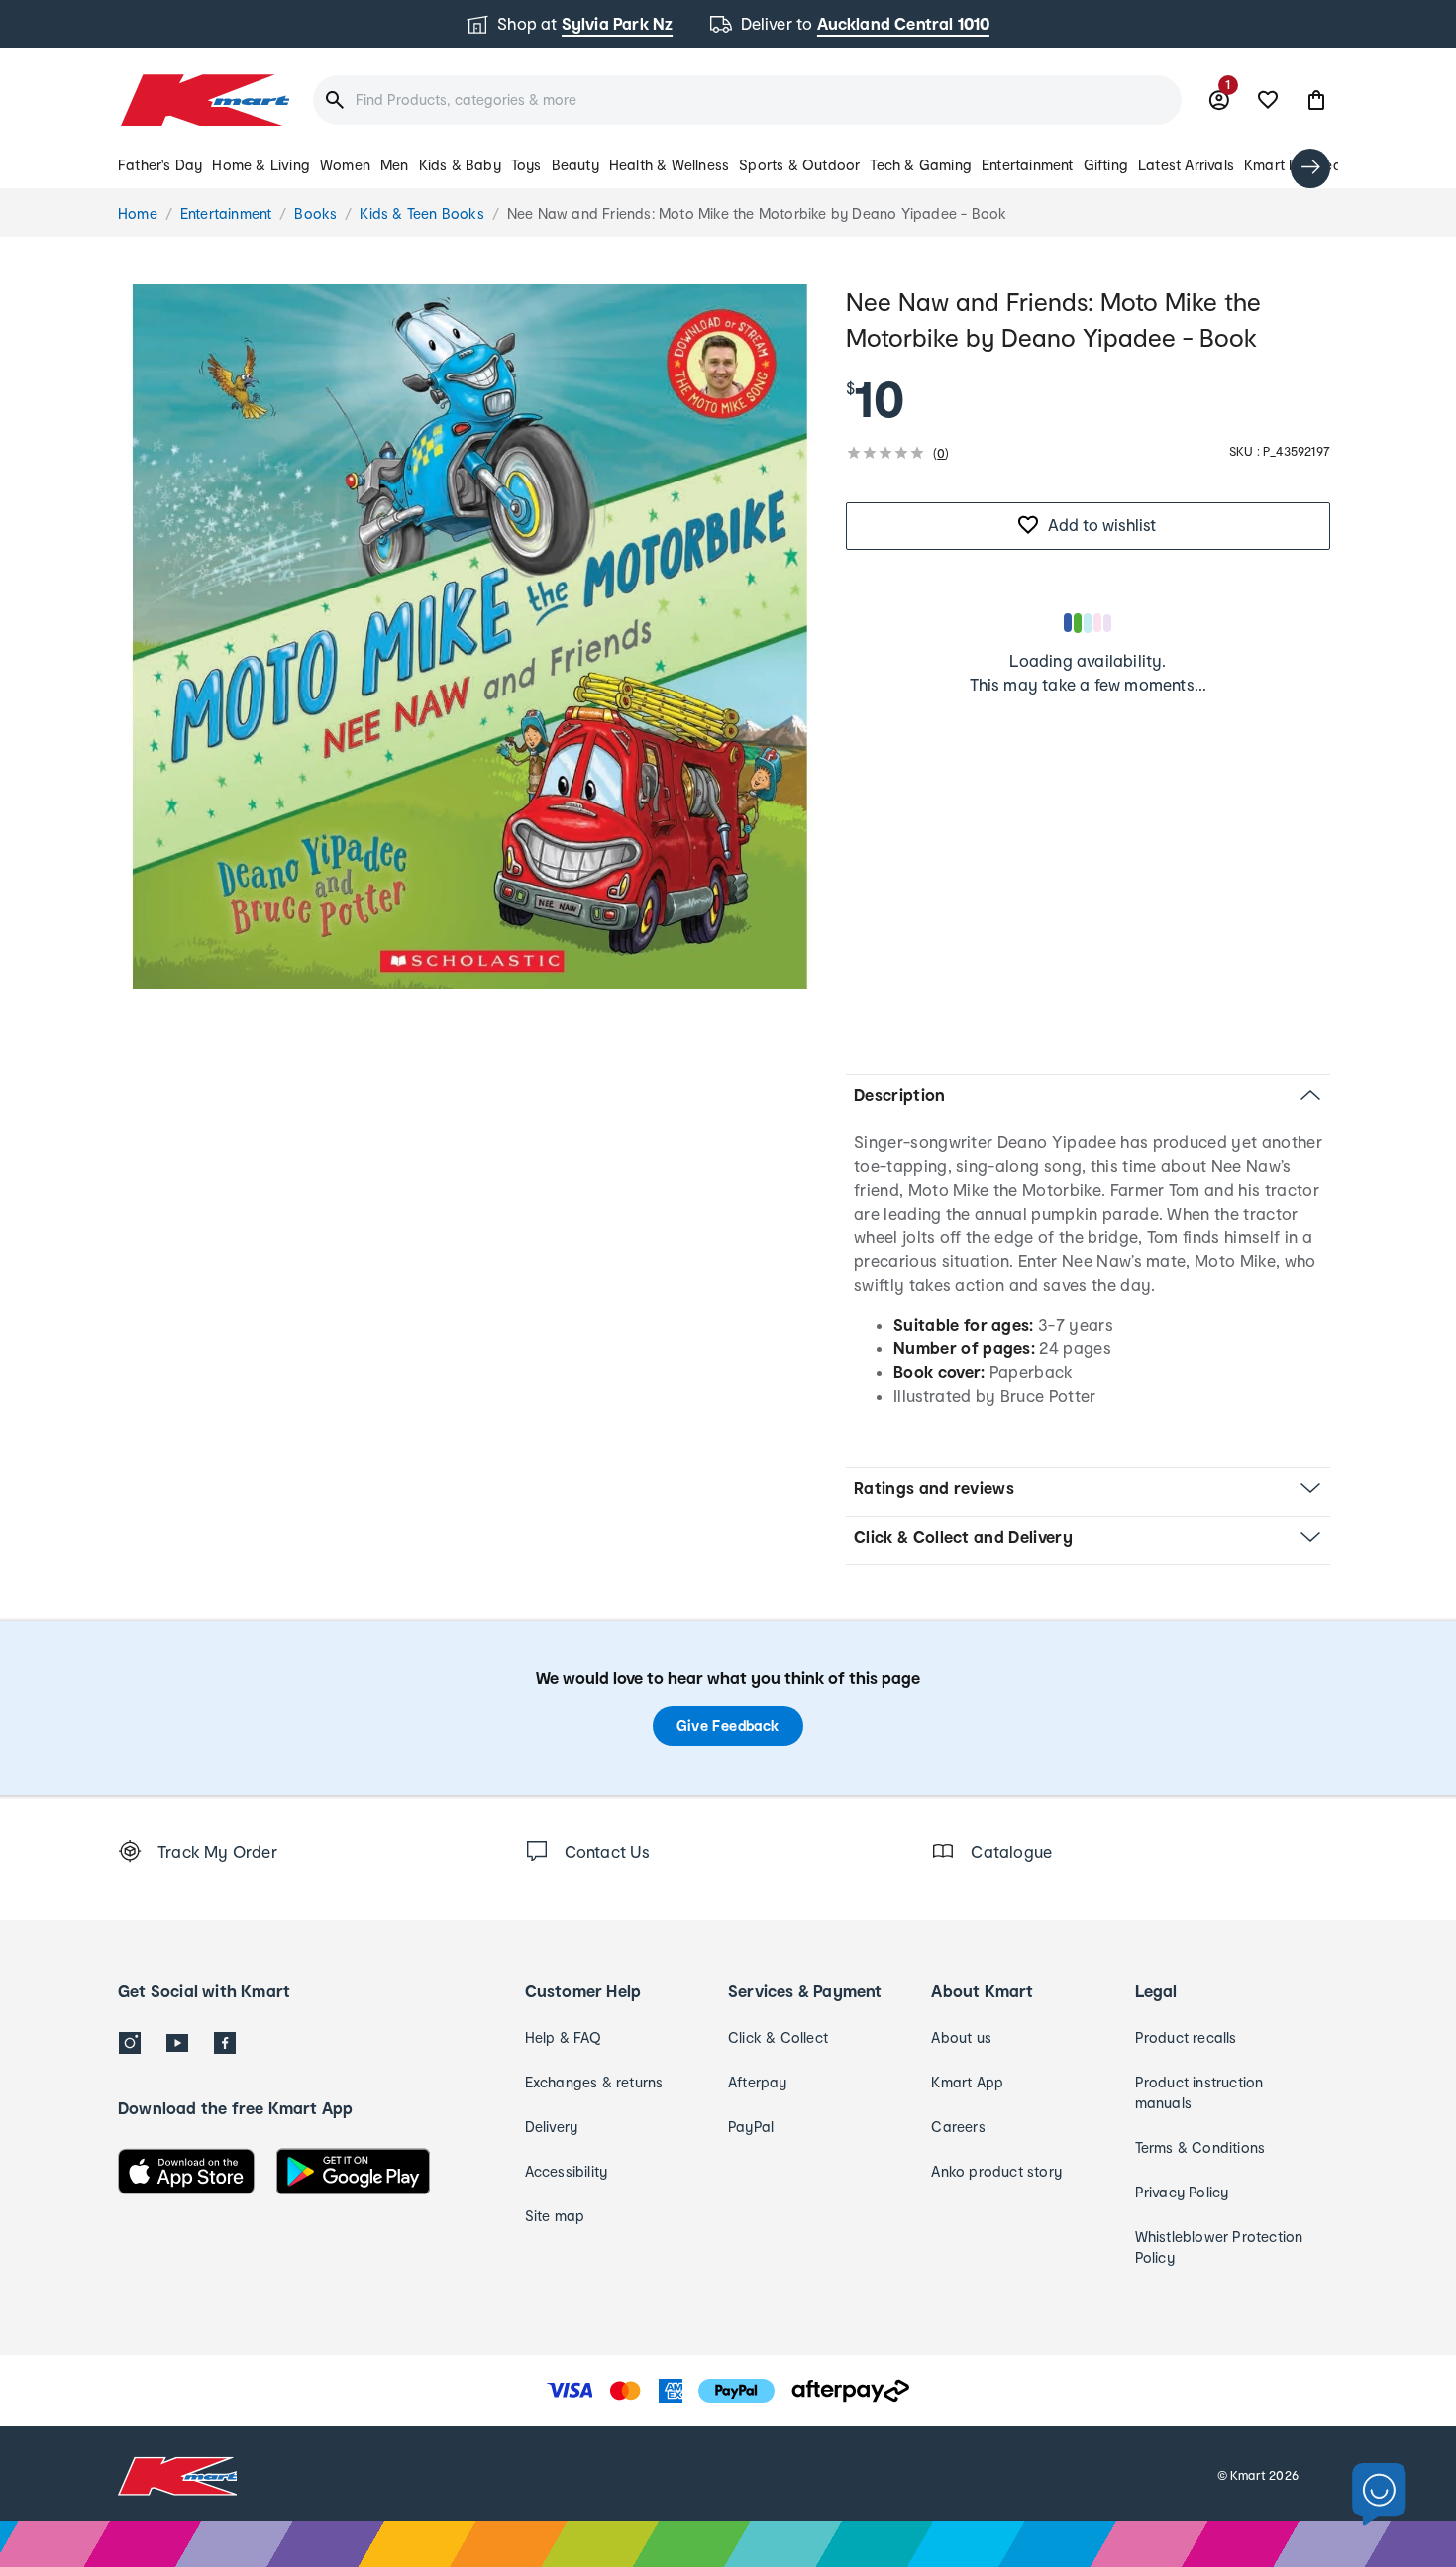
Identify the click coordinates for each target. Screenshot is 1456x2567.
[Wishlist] (1268, 100)
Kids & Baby (460, 165)
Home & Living (261, 165)
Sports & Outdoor (799, 165)
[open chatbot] (1379, 2495)
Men (395, 165)
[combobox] (747, 100)
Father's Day (160, 165)
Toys (526, 165)
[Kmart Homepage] (204, 100)
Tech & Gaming (921, 165)
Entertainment (1028, 165)
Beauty (575, 165)
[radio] (470, 637)
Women (345, 165)
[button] (1316, 100)
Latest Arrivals (1186, 165)
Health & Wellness (669, 165)
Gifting (1106, 165)
